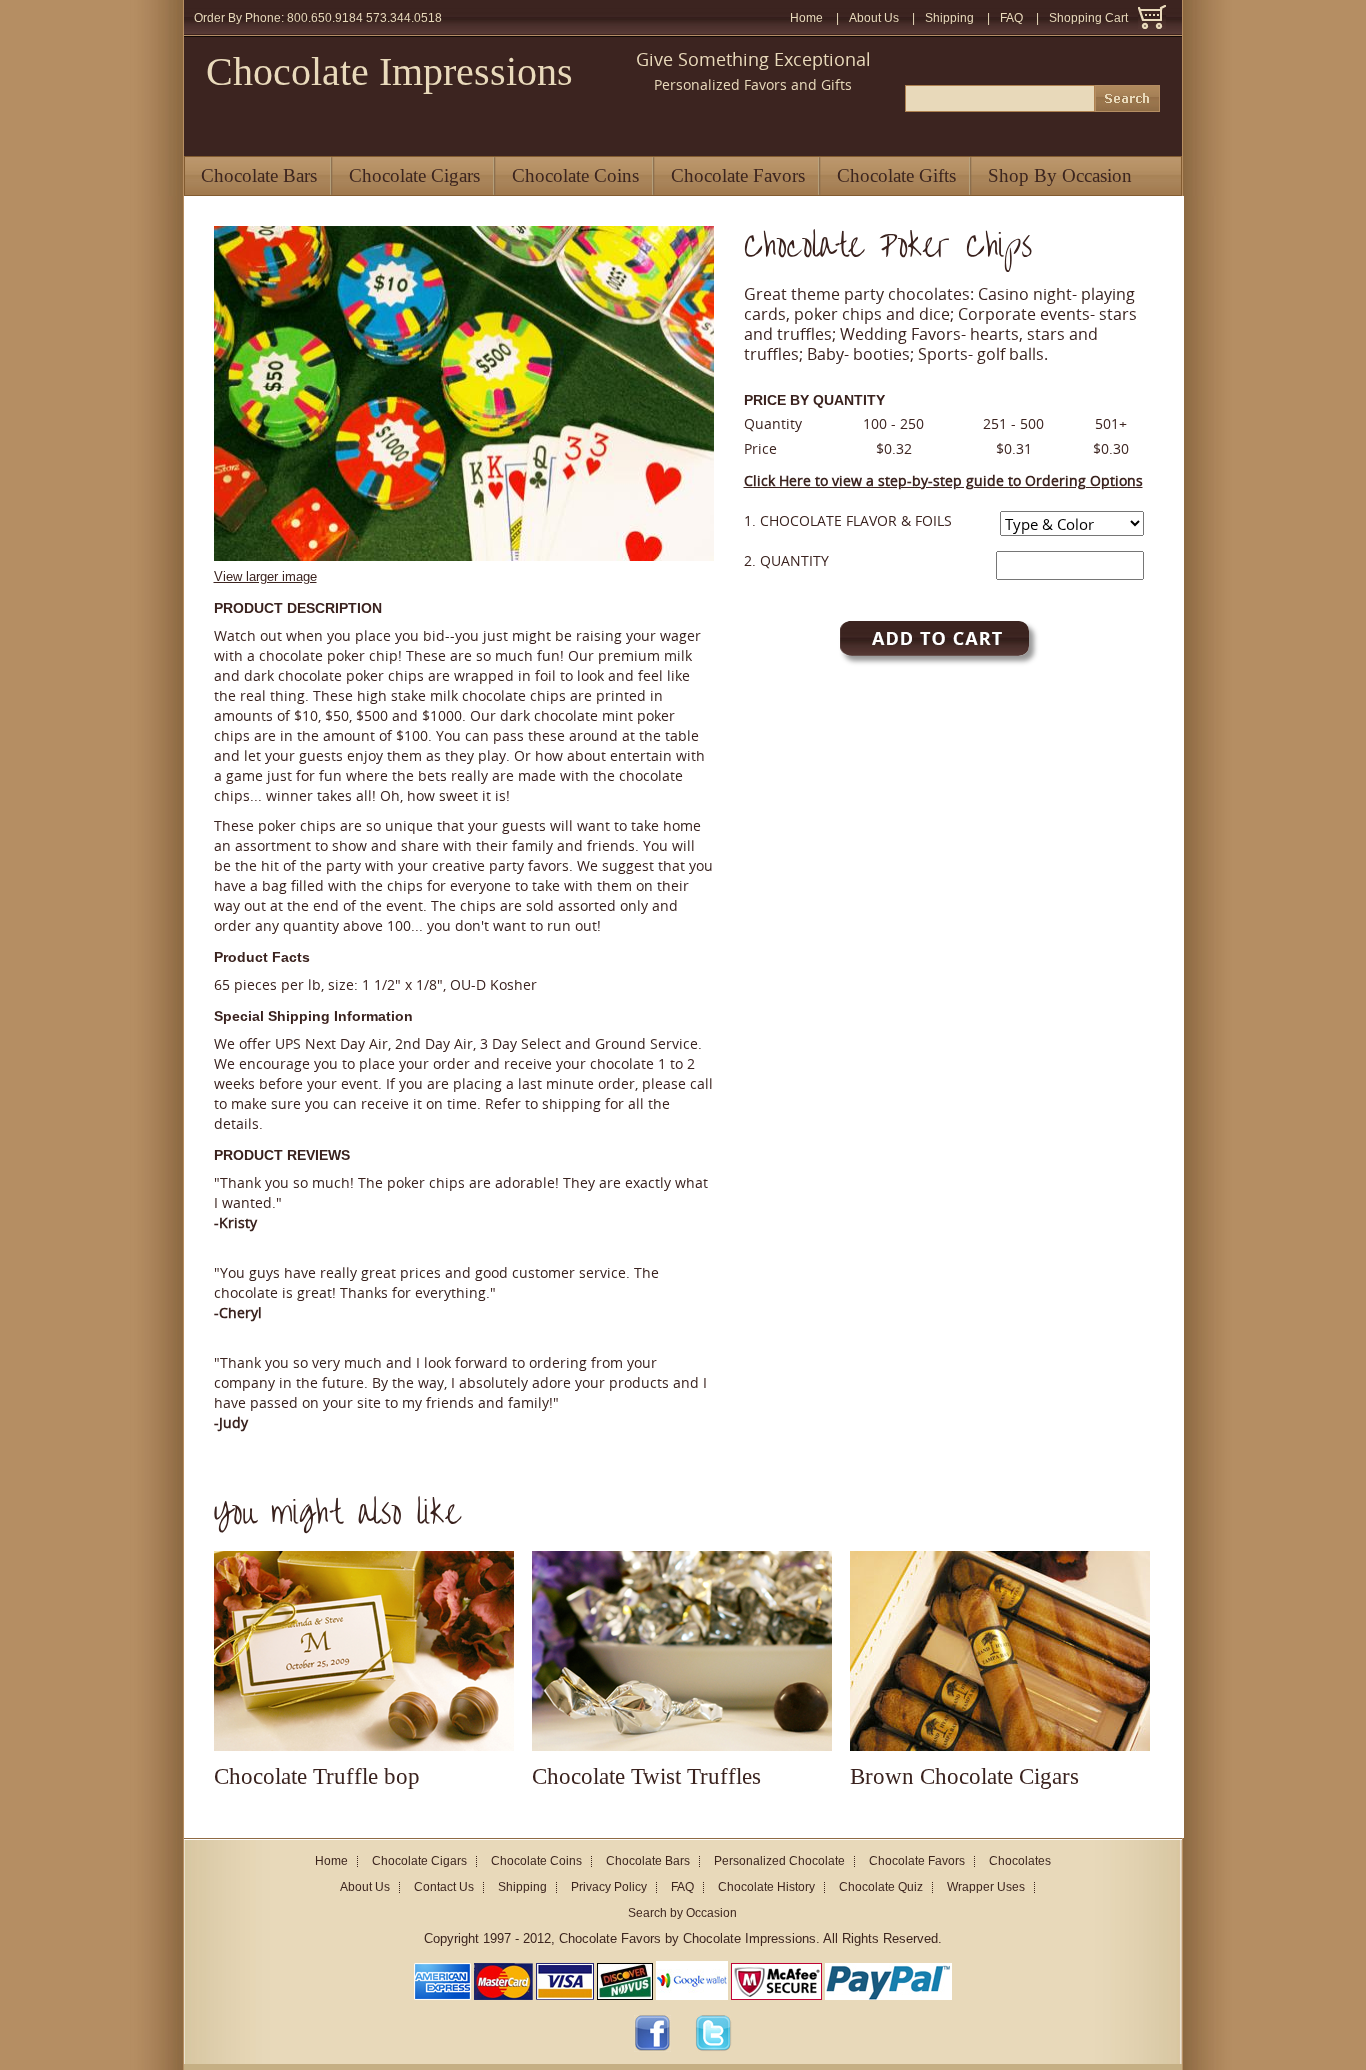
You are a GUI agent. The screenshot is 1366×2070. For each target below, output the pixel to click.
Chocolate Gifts (896, 175)
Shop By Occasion (1060, 175)
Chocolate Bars (259, 175)
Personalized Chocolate (779, 1861)
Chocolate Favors (738, 175)
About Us (874, 18)
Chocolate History (766, 1887)
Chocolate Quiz (881, 1887)
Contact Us (444, 1887)
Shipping (949, 18)
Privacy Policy (609, 1887)
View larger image (265, 576)
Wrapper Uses (986, 1887)
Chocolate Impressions (389, 71)
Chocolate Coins (575, 175)
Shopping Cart (1088, 18)
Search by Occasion (682, 1913)
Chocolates (1020, 1861)
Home (806, 18)
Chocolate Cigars (414, 175)
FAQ (1011, 18)
